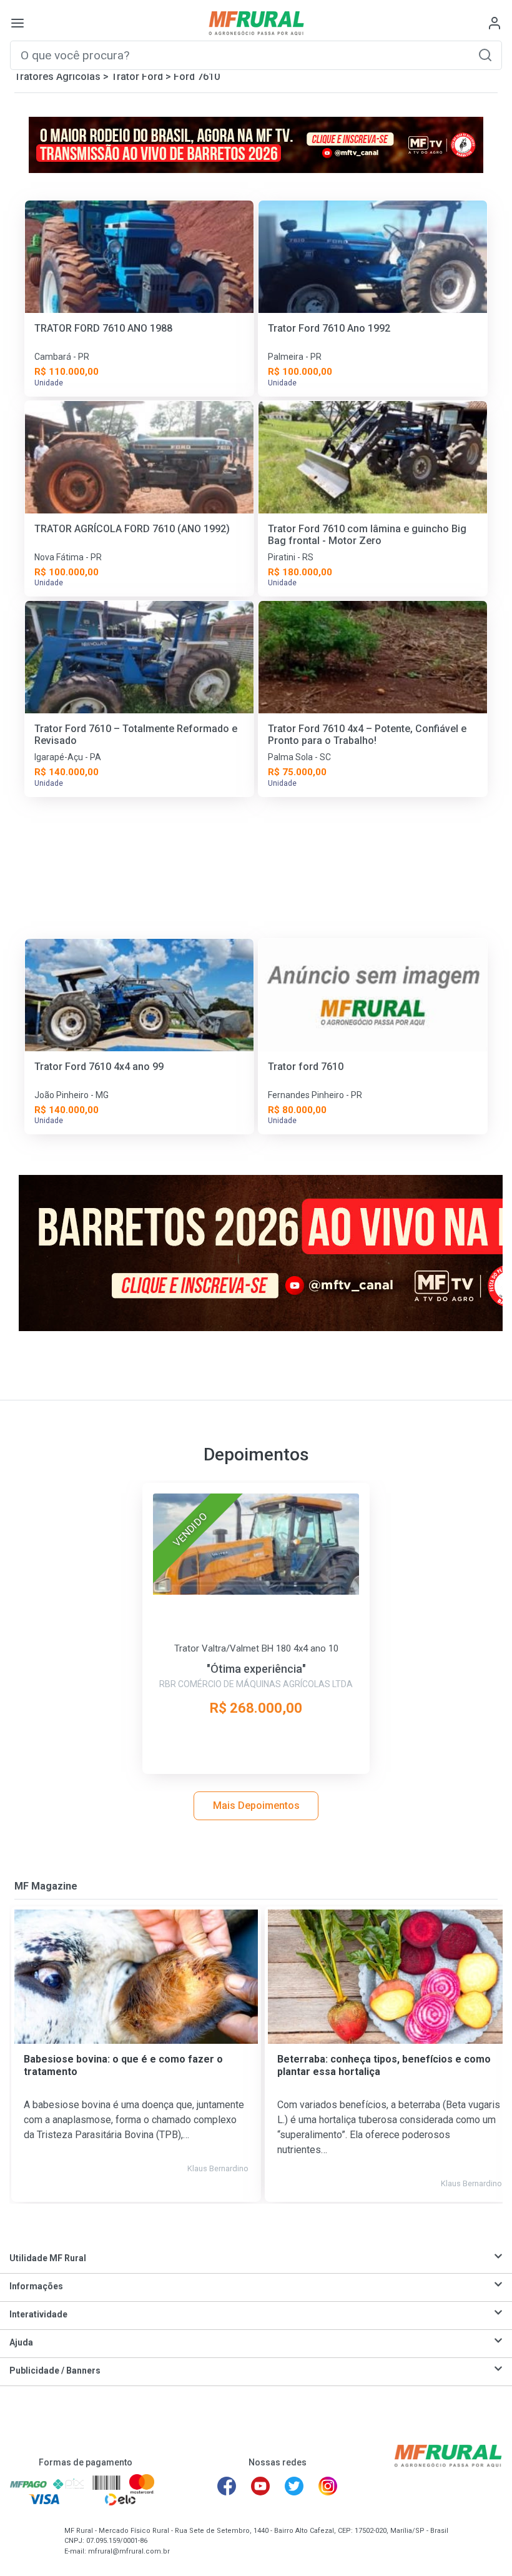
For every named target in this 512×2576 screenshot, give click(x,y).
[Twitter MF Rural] (294, 2486)
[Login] (495, 23)
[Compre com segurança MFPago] (28, 2484)
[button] (485, 55)
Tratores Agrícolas (57, 77)
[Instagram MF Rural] (328, 2486)
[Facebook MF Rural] (227, 2486)
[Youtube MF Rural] (260, 2486)
